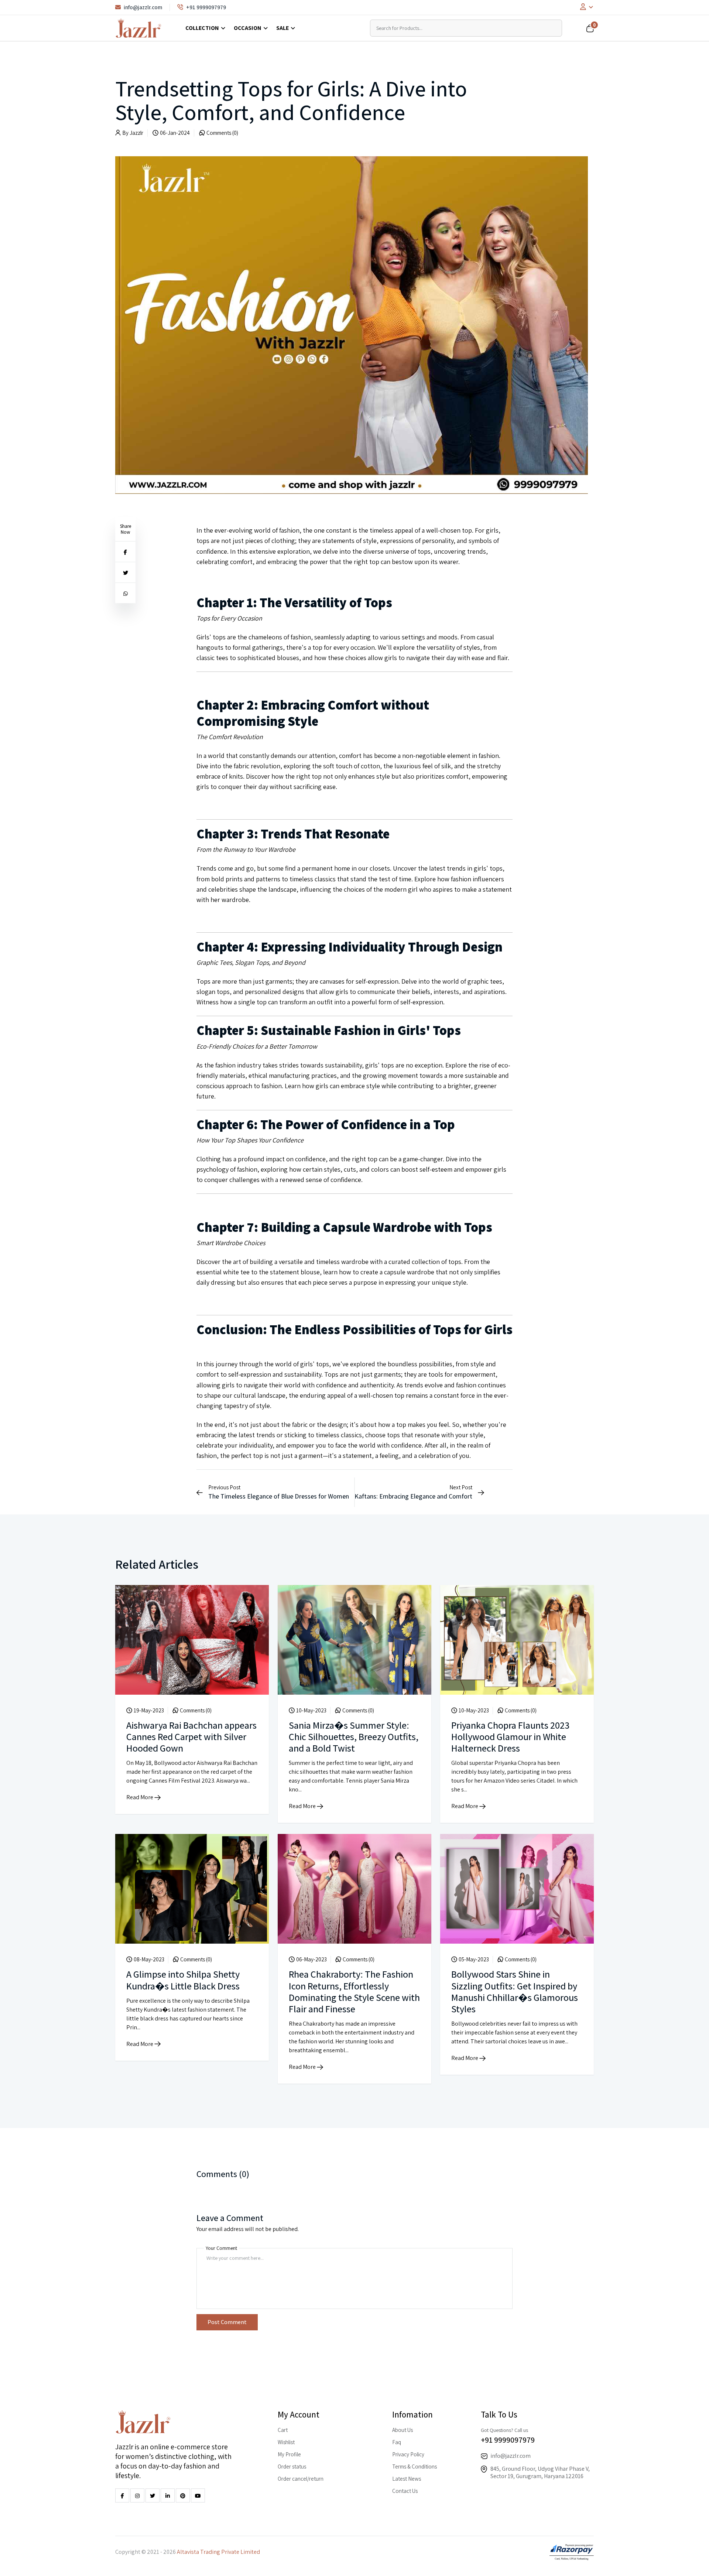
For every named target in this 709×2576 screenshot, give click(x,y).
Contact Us (405, 2491)
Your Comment (221, 2248)
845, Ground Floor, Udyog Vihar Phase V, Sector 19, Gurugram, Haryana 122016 (540, 2472)
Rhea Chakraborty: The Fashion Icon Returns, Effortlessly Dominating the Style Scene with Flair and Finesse (354, 1991)
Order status (292, 2466)
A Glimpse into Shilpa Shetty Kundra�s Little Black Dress (183, 1980)
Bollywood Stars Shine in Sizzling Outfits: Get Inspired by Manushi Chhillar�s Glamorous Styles (515, 1991)
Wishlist (286, 2442)
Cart (283, 2430)
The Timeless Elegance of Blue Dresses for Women (279, 1496)
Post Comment (227, 2322)
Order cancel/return (301, 2479)
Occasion (248, 28)
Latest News (407, 2479)
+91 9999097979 (206, 7)
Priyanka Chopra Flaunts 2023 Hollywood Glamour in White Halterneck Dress (510, 1736)
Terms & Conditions (415, 2466)
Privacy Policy (408, 2454)
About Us (403, 2430)
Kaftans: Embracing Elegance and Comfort (413, 1496)
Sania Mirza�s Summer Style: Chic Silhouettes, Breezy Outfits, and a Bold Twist (354, 1736)
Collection (202, 28)
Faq (397, 2442)
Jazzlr (136, 133)
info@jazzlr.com (143, 7)
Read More (140, 1797)
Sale (282, 28)
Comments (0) (222, 133)
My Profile (289, 2454)
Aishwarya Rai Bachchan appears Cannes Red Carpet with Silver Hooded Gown (191, 1736)
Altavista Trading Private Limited (218, 2552)
